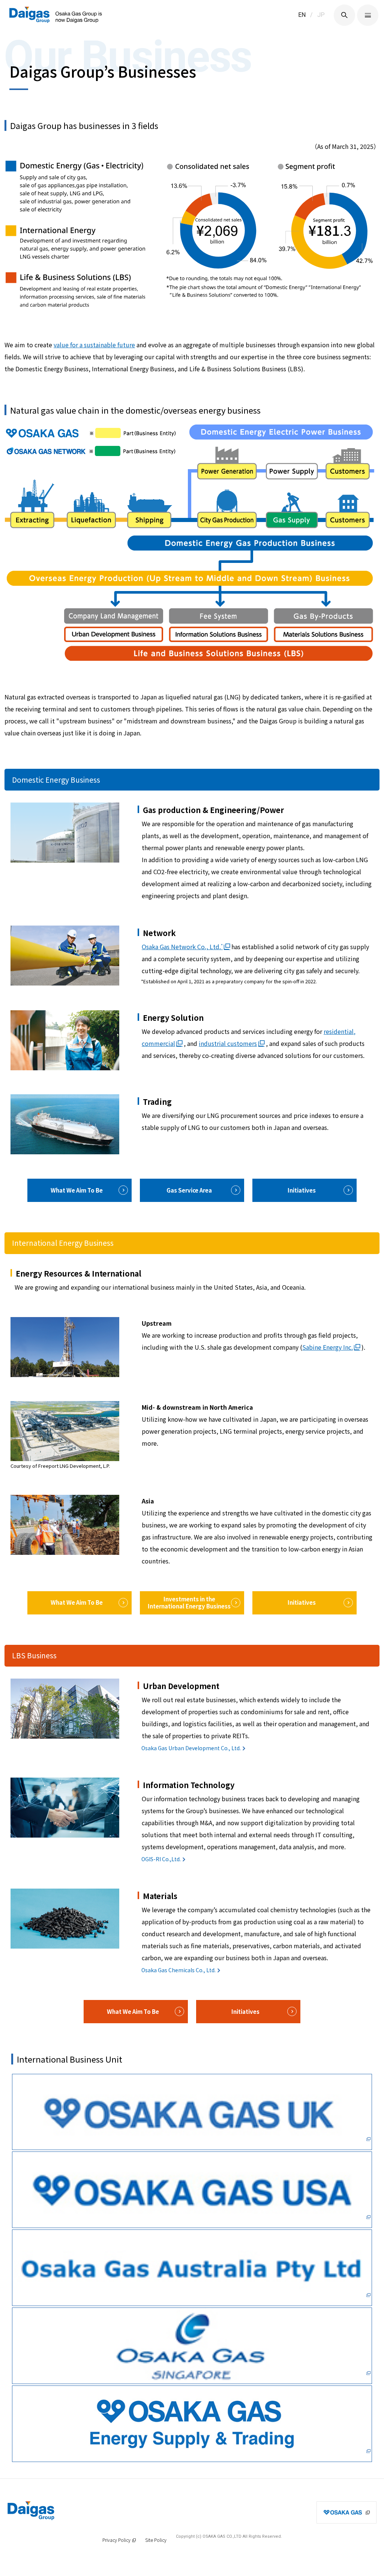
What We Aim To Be (77, 1190)
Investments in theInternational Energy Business (189, 1602)
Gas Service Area (189, 1190)
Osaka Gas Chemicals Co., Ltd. (178, 1970)
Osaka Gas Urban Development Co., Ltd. (191, 1748)
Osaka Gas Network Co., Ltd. (182, 947)
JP (321, 15)
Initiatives (302, 1190)
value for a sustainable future (94, 345)
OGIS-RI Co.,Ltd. (161, 1859)
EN (302, 15)
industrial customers (228, 1043)
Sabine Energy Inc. (328, 1347)
